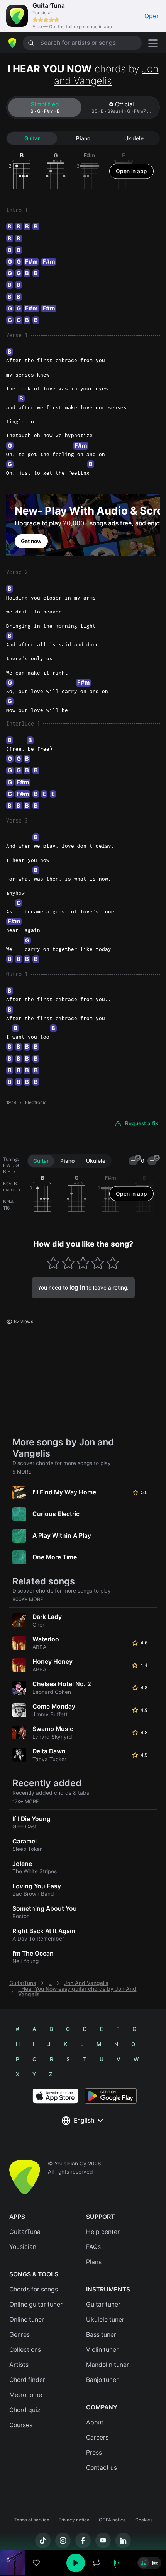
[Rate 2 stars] (68, 1263)
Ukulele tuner (105, 2320)
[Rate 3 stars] (83, 1263)
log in (77, 1287)
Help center (103, 2232)
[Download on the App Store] (55, 2096)
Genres (19, 2335)
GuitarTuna (23, 1983)
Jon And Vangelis (86, 1983)
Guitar (32, 138)
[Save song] (36, 2563)
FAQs (93, 2247)
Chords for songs (34, 2289)
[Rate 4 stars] (98, 1263)
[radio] (144, 2563)
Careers (97, 2437)
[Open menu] (153, 43)
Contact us (102, 2468)
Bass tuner (101, 2335)
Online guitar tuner (36, 2304)
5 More (22, 1472)
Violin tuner (102, 2350)
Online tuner (27, 2320)
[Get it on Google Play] (111, 2096)
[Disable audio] (115, 2563)
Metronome (26, 2395)
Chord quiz (25, 2410)
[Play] (76, 2563)
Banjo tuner (102, 2380)
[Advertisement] (83, 2532)
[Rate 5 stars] (113, 1263)
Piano (83, 138)
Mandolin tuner (108, 2365)
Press (94, 2452)
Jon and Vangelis (106, 75)
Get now (31, 541)
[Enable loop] (97, 2563)
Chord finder (27, 2380)
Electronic (36, 1102)
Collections (25, 2350)
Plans (94, 2262)
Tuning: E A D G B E (11, 1165)
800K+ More (28, 1599)
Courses (21, 2425)
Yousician (23, 2247)
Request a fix (142, 1123)
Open (152, 16)
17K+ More (26, 1802)
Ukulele (134, 138)
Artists (19, 2365)
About (95, 2422)
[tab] (45, 107)
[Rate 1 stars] (53, 1263)
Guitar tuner (103, 2304)
